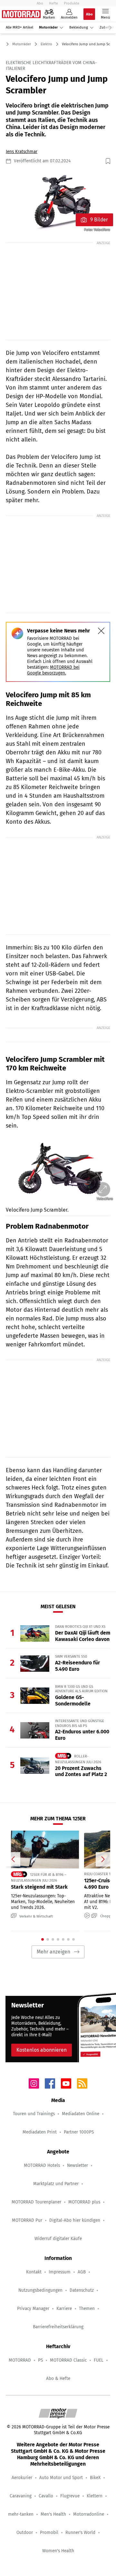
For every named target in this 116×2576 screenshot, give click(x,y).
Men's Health (53, 2514)
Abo (40, 3)
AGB (82, 2272)
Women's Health (58, 2551)
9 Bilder (99, 220)
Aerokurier (22, 2478)
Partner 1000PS (79, 2132)
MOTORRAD (20, 2360)
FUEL (99, 2360)
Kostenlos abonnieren (42, 2050)
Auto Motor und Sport (61, 2478)
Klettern (95, 2496)
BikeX (95, 2478)
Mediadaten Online (81, 2114)
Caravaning (21, 2496)
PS (40, 2360)
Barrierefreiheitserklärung (58, 2327)
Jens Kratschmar (22, 152)
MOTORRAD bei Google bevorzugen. (53, 670)
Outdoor (25, 2533)
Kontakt (34, 2272)
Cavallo (46, 2496)
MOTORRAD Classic (68, 2360)
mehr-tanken (21, 2514)
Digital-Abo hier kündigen (75, 2220)
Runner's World (80, 2533)
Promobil (49, 2533)
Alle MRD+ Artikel (19, 27)
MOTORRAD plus (84, 2202)
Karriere (64, 2309)
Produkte (72, 3)
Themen (87, 2309)
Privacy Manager (33, 2309)
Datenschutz (82, 2290)
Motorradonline (89, 2514)
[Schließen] (101, 631)
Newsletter (77, 2165)
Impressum (60, 2272)
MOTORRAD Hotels (42, 2165)
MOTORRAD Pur (27, 2220)
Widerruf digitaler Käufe (58, 2239)
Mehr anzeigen (53, 1952)
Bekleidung (79, 27)
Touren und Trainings (34, 2114)
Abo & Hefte (58, 2379)
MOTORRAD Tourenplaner (36, 2202)
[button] (58, 202)
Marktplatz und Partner (56, 2184)
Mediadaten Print (40, 2132)
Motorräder (48, 27)
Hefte (53, 3)
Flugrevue (70, 2496)
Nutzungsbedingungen (40, 2290)
